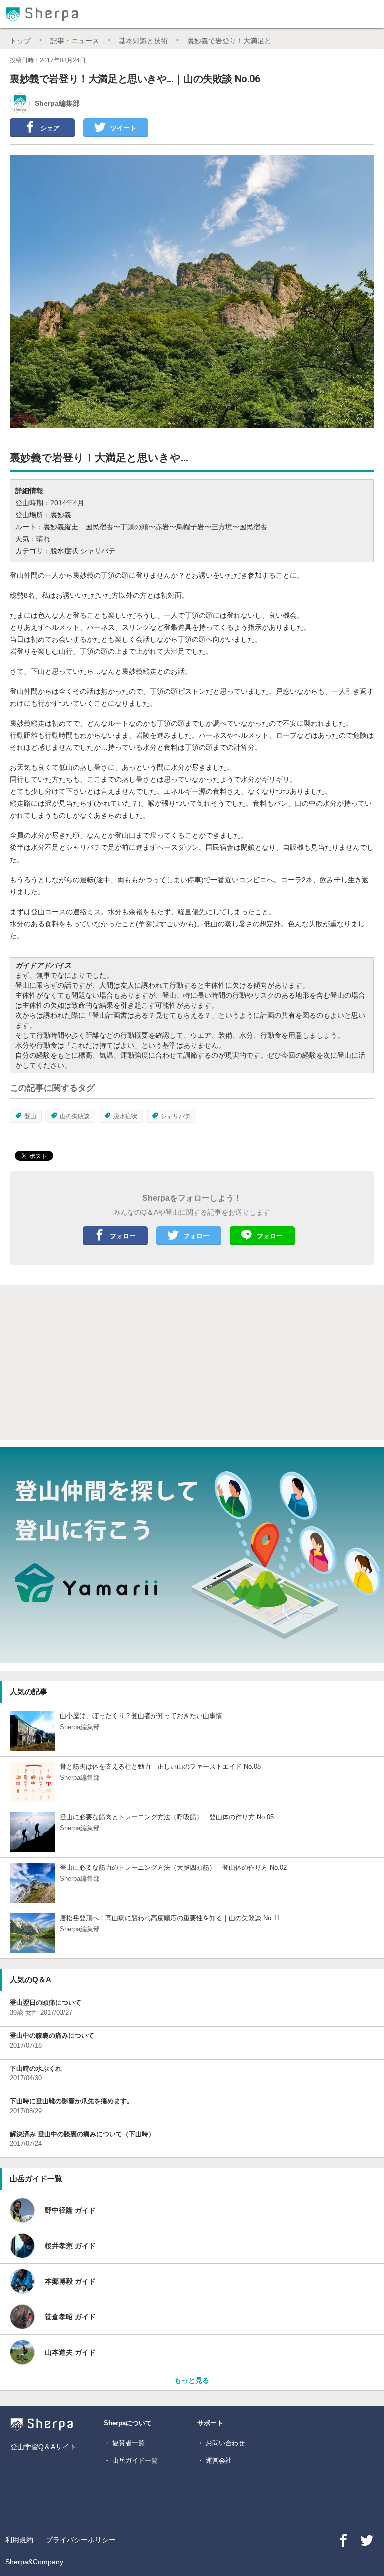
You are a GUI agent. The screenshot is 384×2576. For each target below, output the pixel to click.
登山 (30, 1116)
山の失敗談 (75, 1116)
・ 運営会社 (215, 2461)
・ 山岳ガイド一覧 (131, 2461)
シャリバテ (176, 1116)
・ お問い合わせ (221, 2443)
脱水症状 (125, 1116)
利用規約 (19, 2540)
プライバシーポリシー (81, 2540)
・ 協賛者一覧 (124, 2443)
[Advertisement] (124, 1362)
